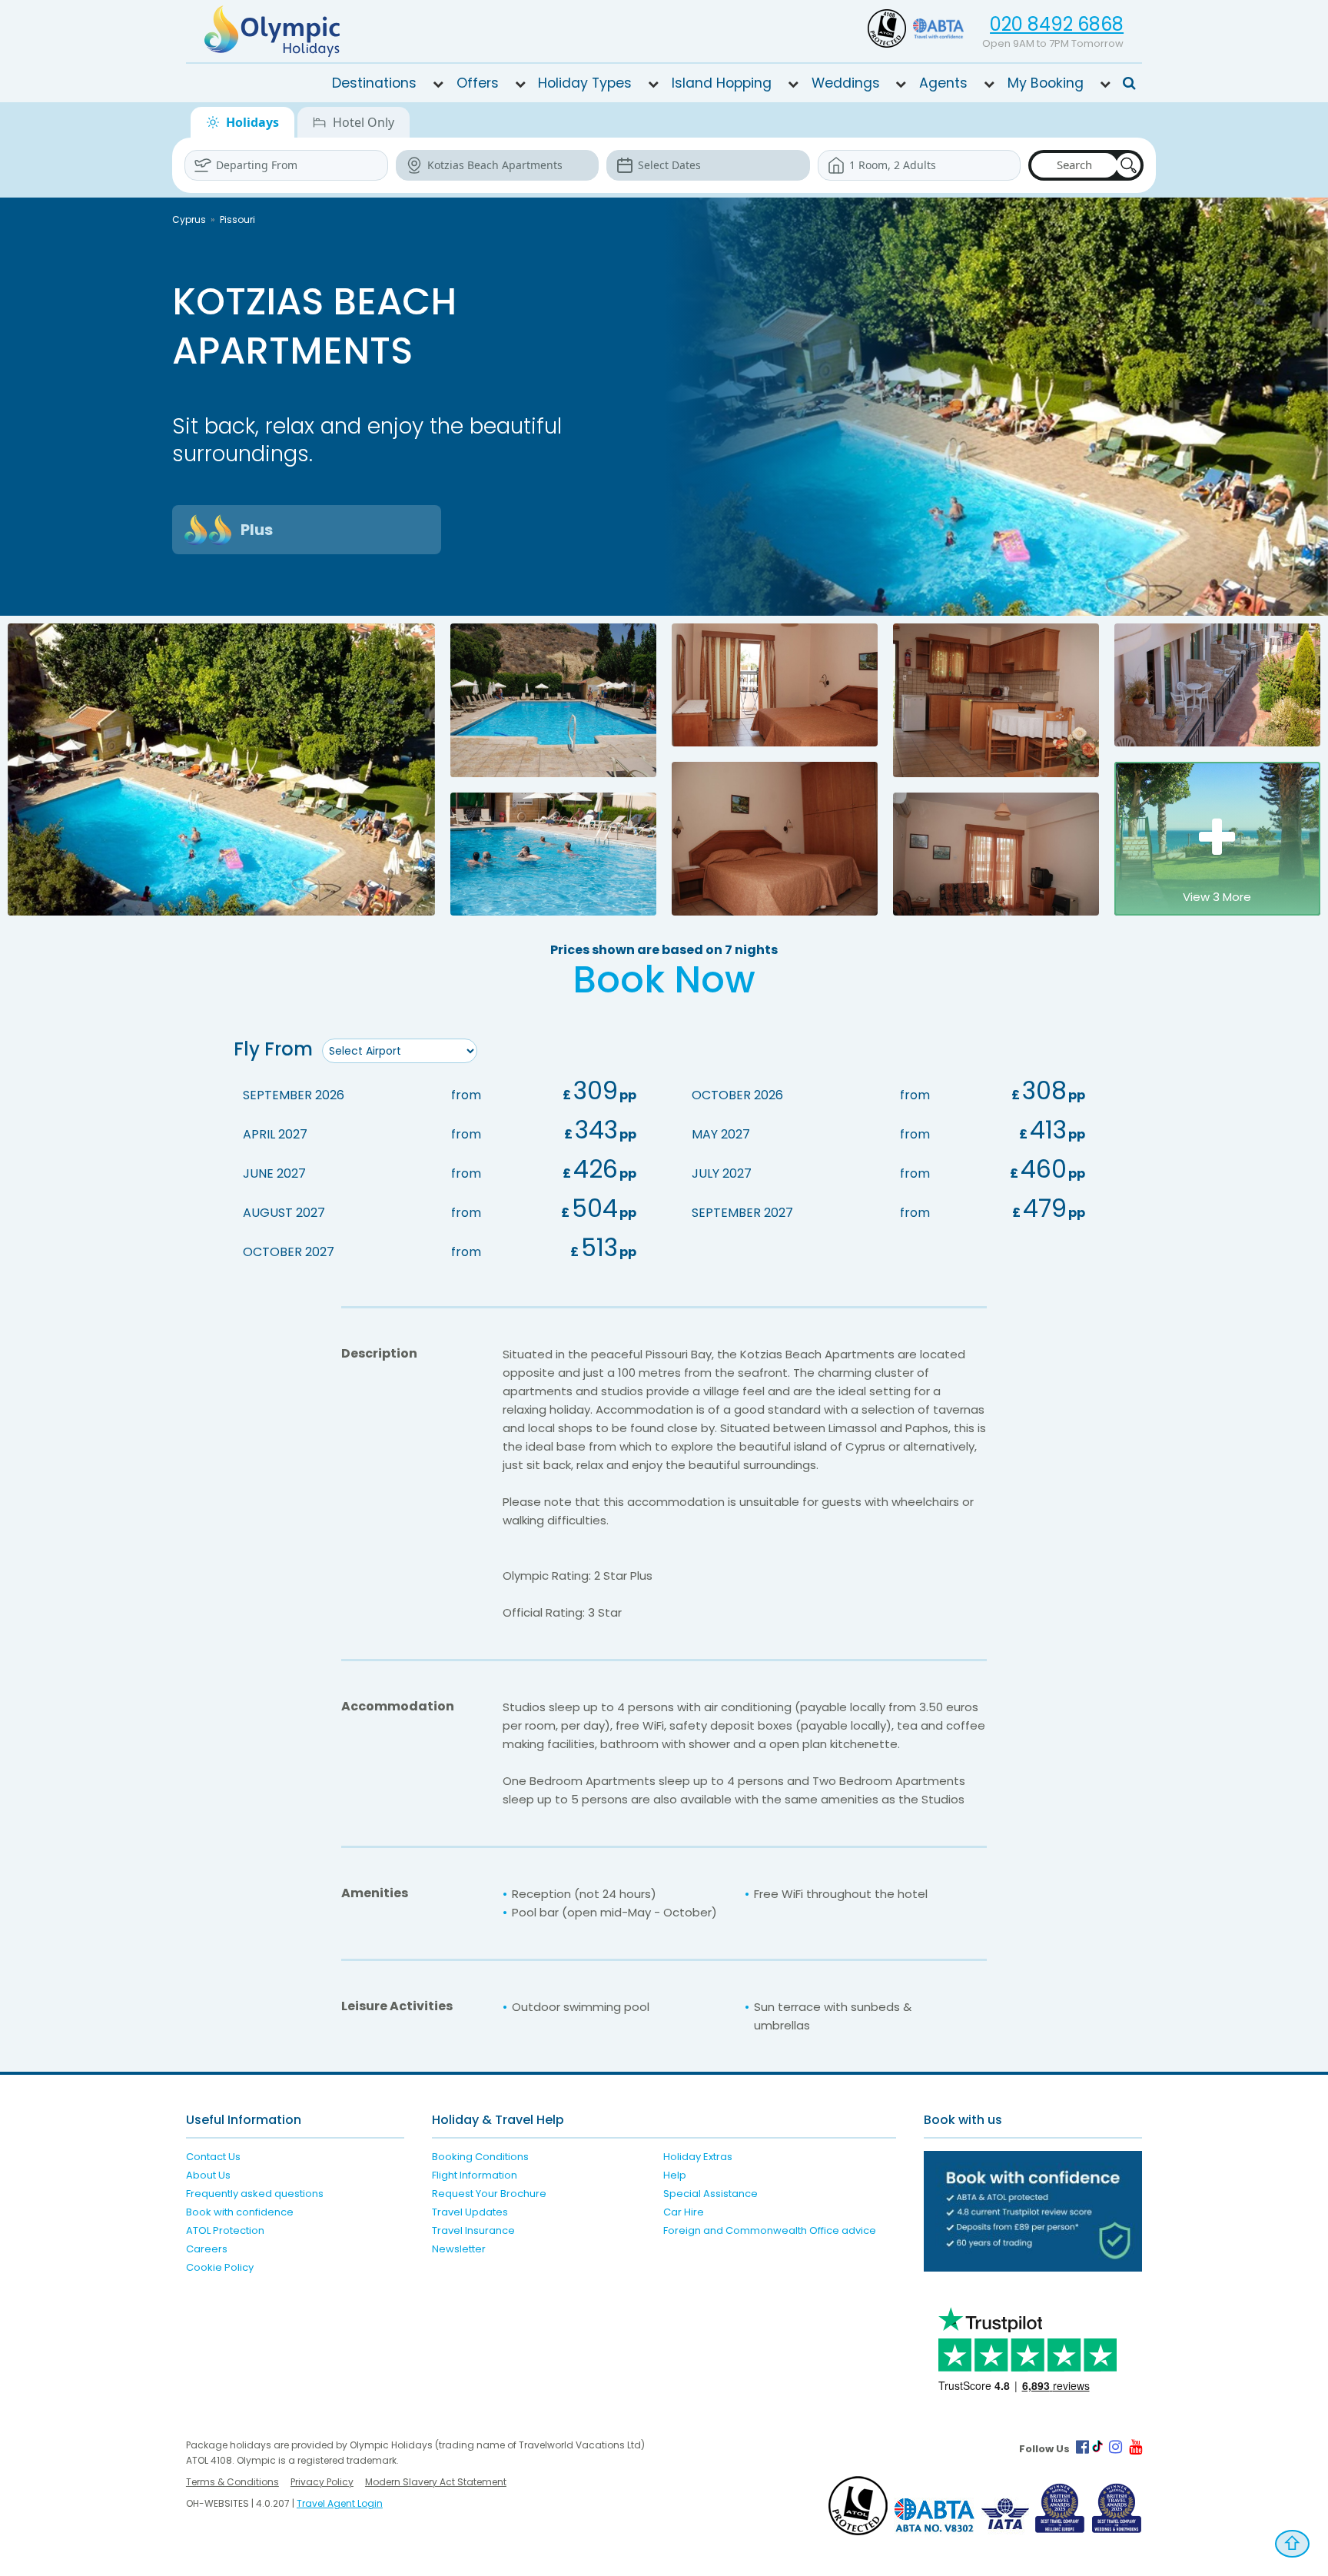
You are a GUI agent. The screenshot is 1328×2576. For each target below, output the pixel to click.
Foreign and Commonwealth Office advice (770, 2230)
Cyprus (189, 219)
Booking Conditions (480, 2157)
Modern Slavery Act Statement (436, 2482)
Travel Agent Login (340, 2503)
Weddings (846, 83)
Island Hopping (722, 83)
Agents (943, 83)
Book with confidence (240, 2212)
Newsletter (459, 2249)
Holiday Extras (698, 2157)
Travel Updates (470, 2212)
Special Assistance (710, 2194)
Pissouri (237, 219)
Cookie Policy (220, 2267)
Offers (478, 83)
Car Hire (684, 2212)
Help (675, 2175)
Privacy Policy (322, 2482)
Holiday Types (585, 83)
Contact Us (213, 2157)
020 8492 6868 (1057, 24)
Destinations (374, 83)
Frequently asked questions (255, 2194)
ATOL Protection (225, 2230)
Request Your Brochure (489, 2194)
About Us (208, 2175)
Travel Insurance (473, 2230)
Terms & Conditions (232, 2482)
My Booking (1046, 83)
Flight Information (475, 2175)
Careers (207, 2249)
